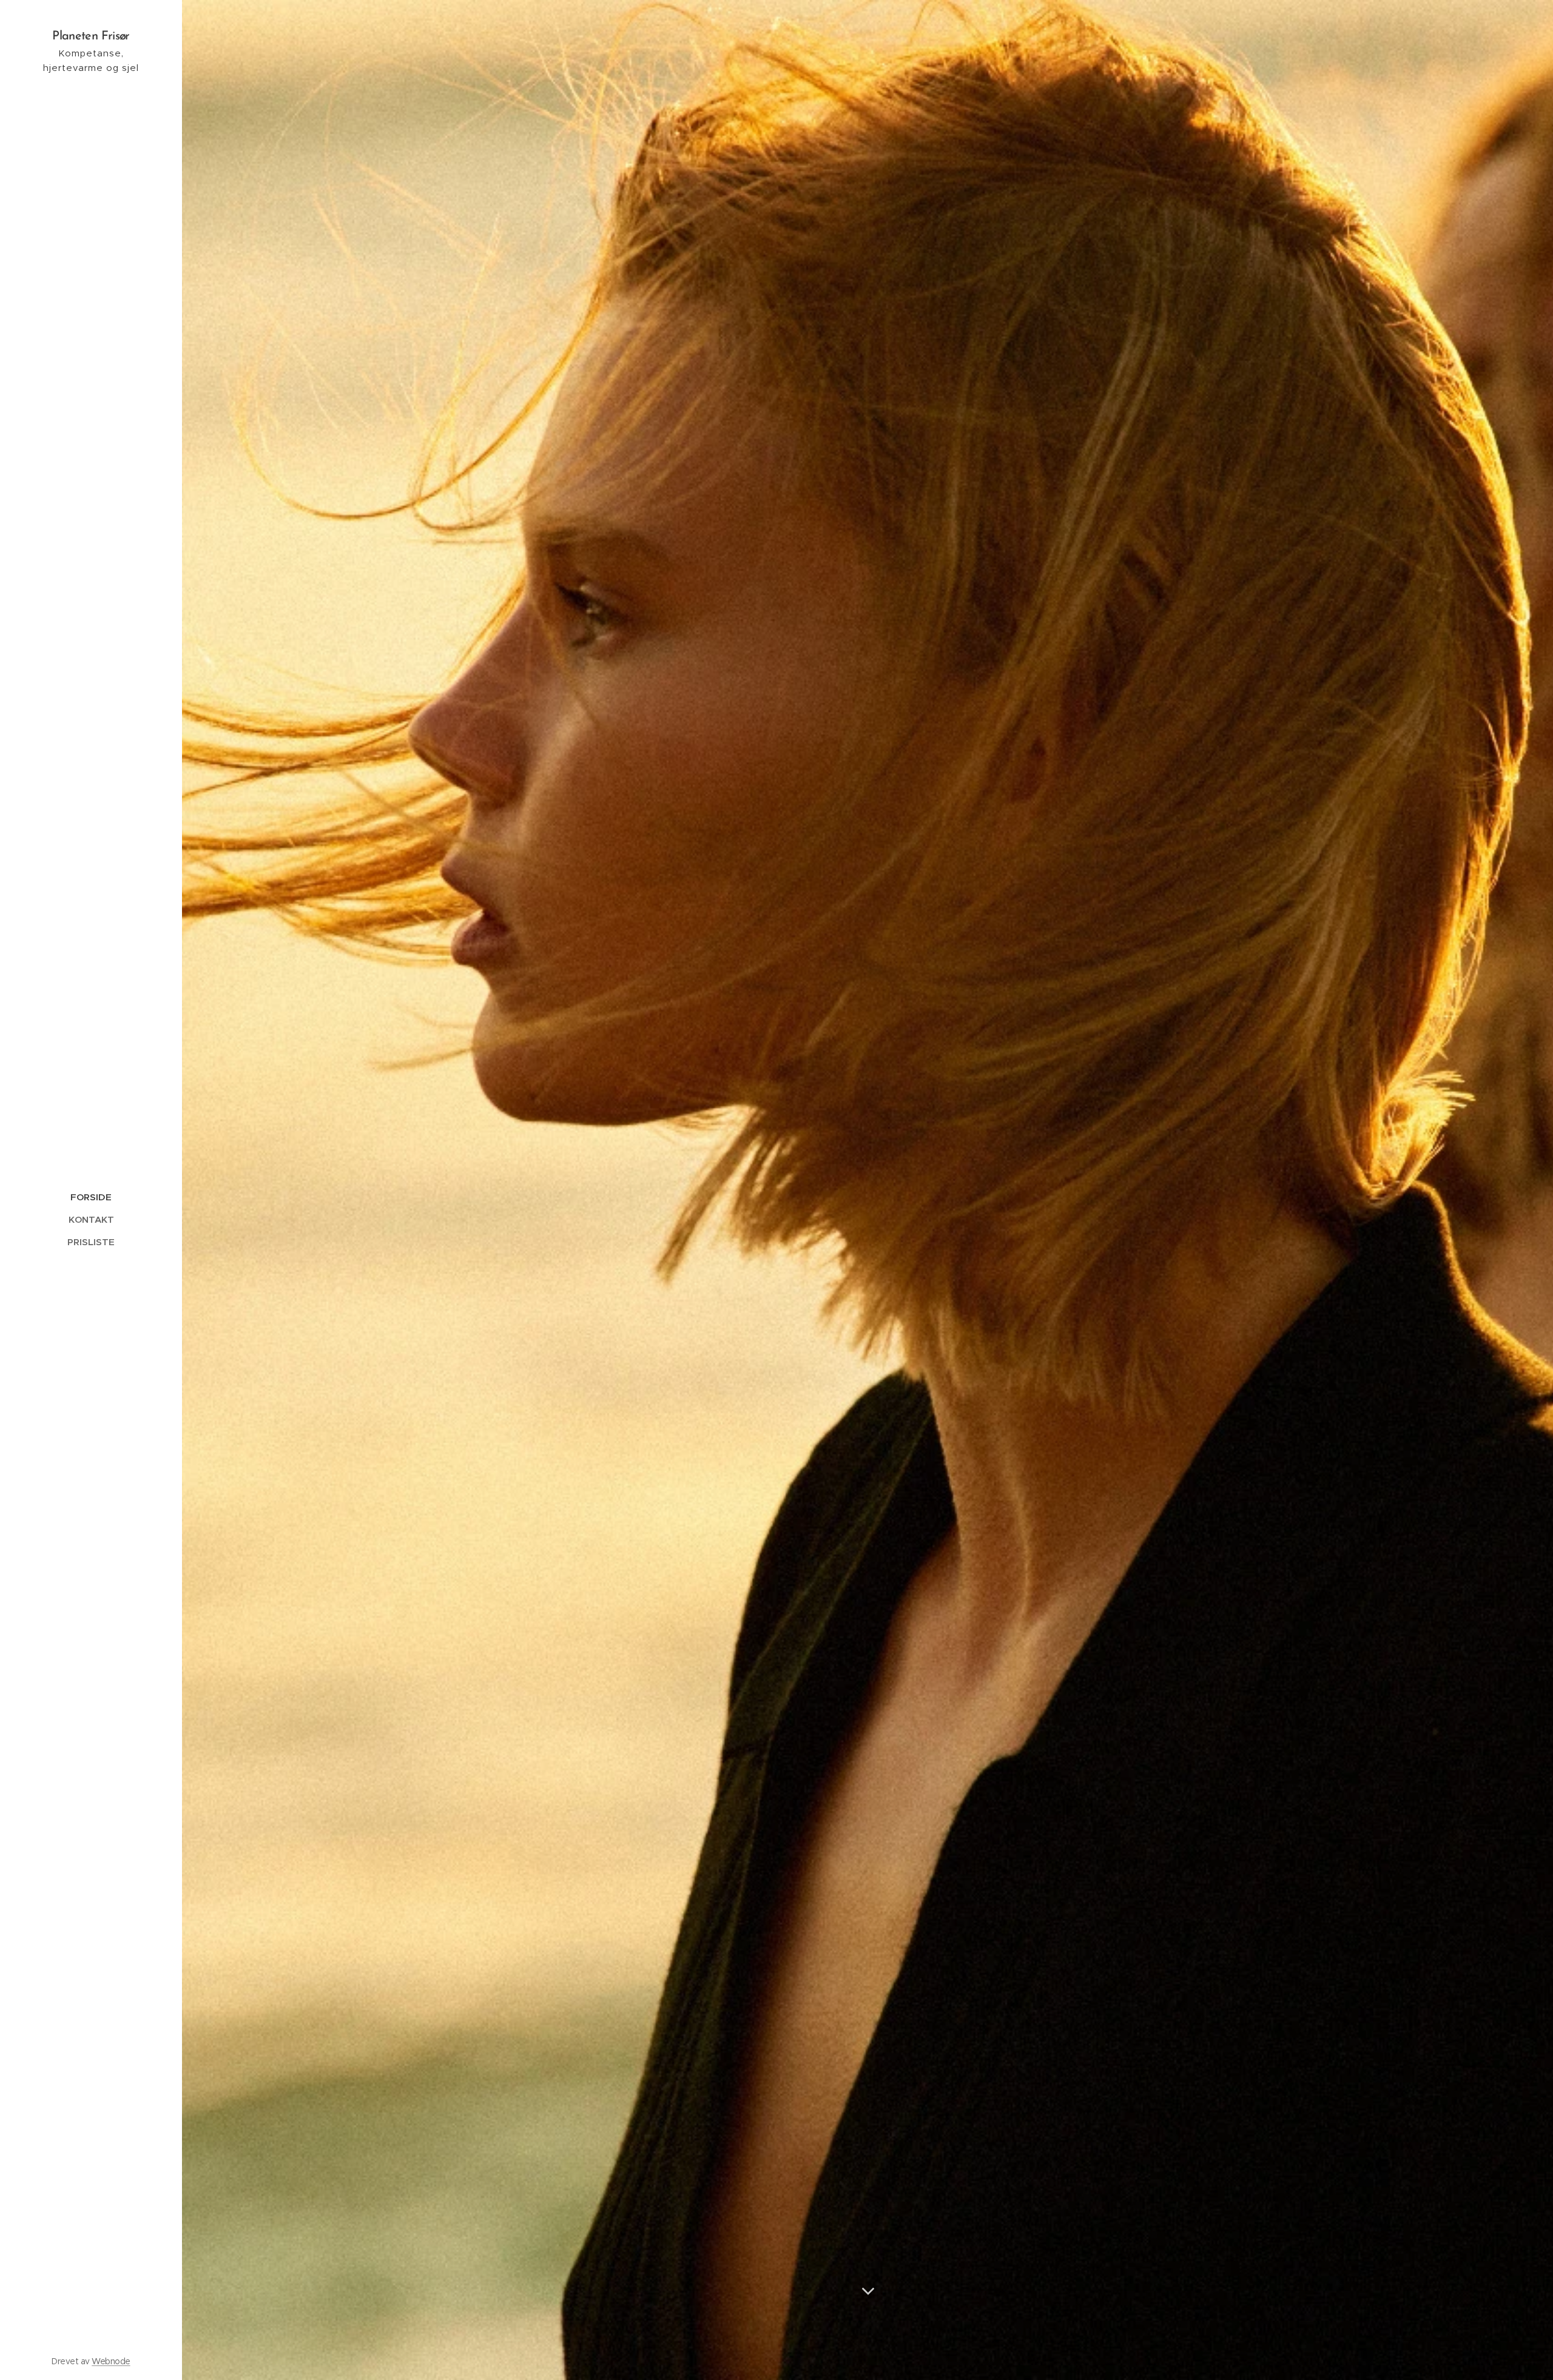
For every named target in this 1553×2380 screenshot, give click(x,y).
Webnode (111, 2361)
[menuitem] (91, 1197)
